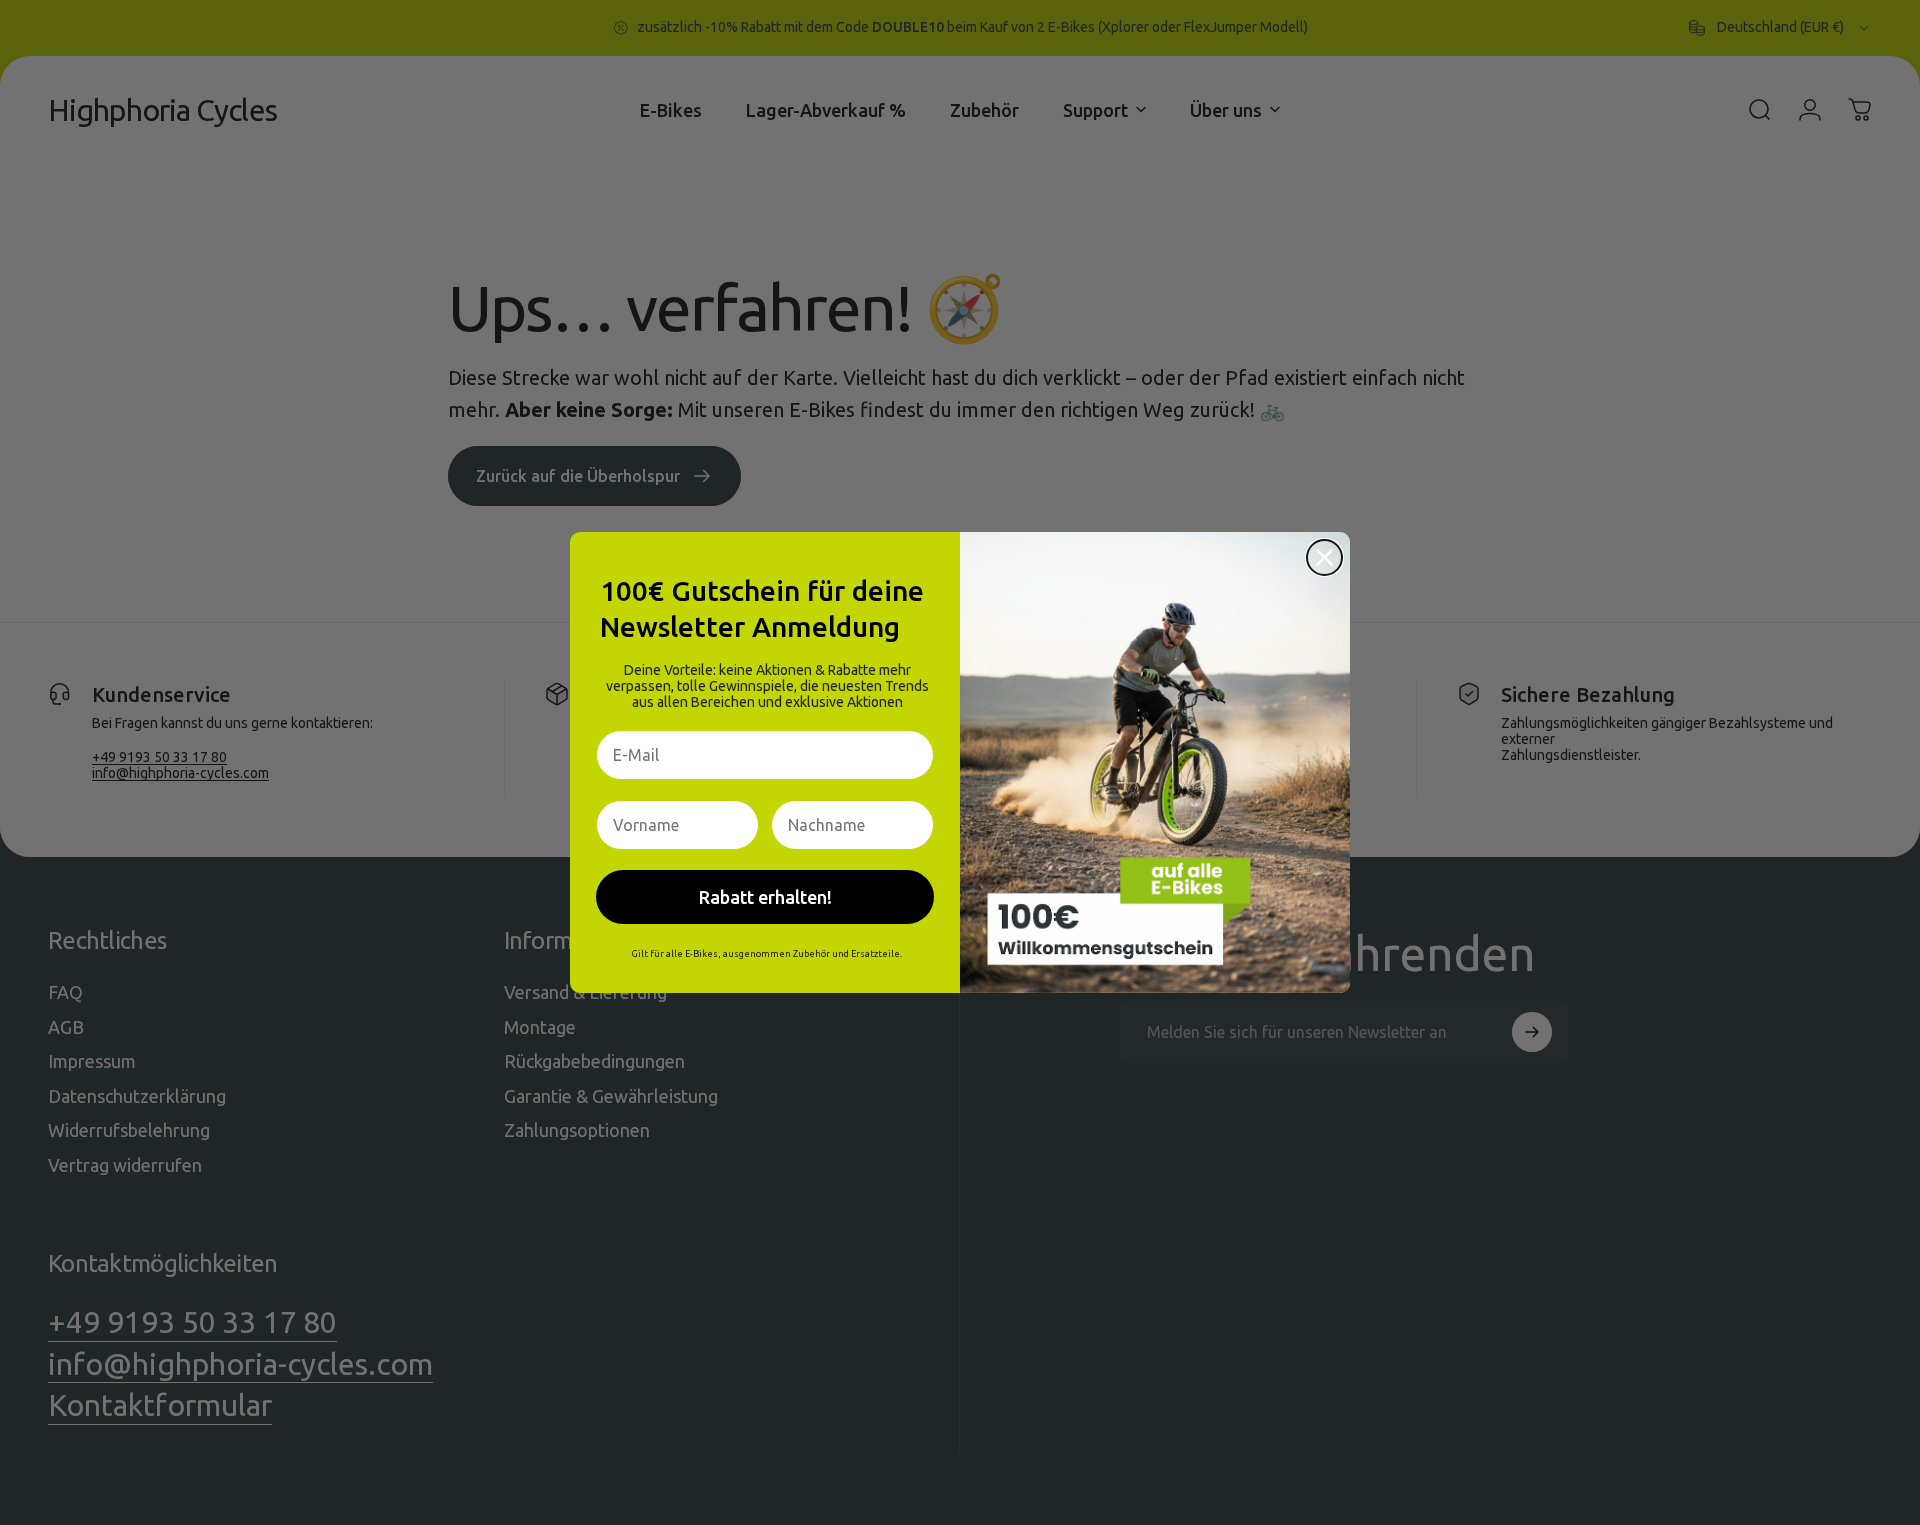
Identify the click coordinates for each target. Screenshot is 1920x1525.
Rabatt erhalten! (765, 897)
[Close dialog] (1324, 557)
